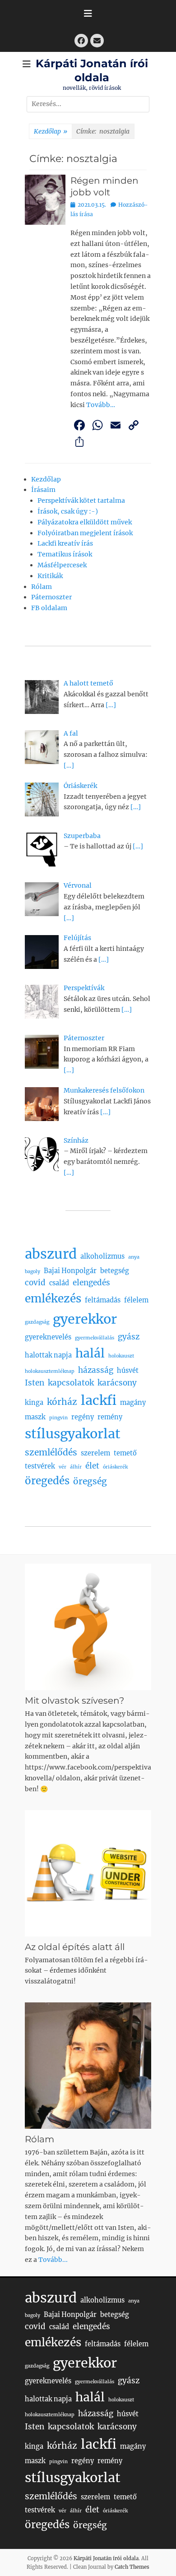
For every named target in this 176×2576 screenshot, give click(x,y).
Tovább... (53, 2260)
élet (92, 1466)
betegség (115, 1271)
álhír (76, 1467)
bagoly (32, 1272)
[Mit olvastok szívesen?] (88, 1627)
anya (134, 1257)
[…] (111, 705)
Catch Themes (132, 2567)
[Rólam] (88, 2066)
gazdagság (37, 1322)
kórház (62, 1402)
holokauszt (121, 1356)
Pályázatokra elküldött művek (85, 522)
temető (125, 1453)
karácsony (117, 1383)
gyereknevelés (48, 1337)
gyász (129, 1337)
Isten (35, 1383)
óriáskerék (115, 1467)
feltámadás (103, 1300)
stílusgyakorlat (73, 1434)
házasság (96, 1370)
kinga (34, 1403)
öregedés (47, 1481)
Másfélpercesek (62, 565)
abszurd (51, 1254)
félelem (136, 1300)
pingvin (58, 1418)
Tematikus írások (65, 554)
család (59, 1283)
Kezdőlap (51, 131)
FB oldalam (49, 608)
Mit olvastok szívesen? (74, 1700)
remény (110, 1417)
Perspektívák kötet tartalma (81, 500)
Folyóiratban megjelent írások (85, 533)
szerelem (95, 1453)
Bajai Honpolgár (70, 1271)
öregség (90, 1481)
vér (63, 1467)
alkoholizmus (102, 1256)
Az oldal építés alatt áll (75, 1947)
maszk (35, 1417)
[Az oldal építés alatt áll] (88, 1873)
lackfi (99, 1400)
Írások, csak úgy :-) (68, 511)
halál (90, 1353)
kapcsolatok (71, 1383)
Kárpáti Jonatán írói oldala (106, 2558)
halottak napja (48, 1355)
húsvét (128, 1371)
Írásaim (43, 490)
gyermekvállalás (95, 1338)
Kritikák (50, 576)
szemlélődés (51, 1452)
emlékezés (53, 1299)
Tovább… (101, 405)
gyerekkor (85, 1319)
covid (35, 1283)
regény (83, 1417)
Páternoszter (51, 597)
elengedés (91, 1283)
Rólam (42, 587)
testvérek (40, 1466)
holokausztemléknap (50, 1371)
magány (133, 1403)
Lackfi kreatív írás (65, 543)
